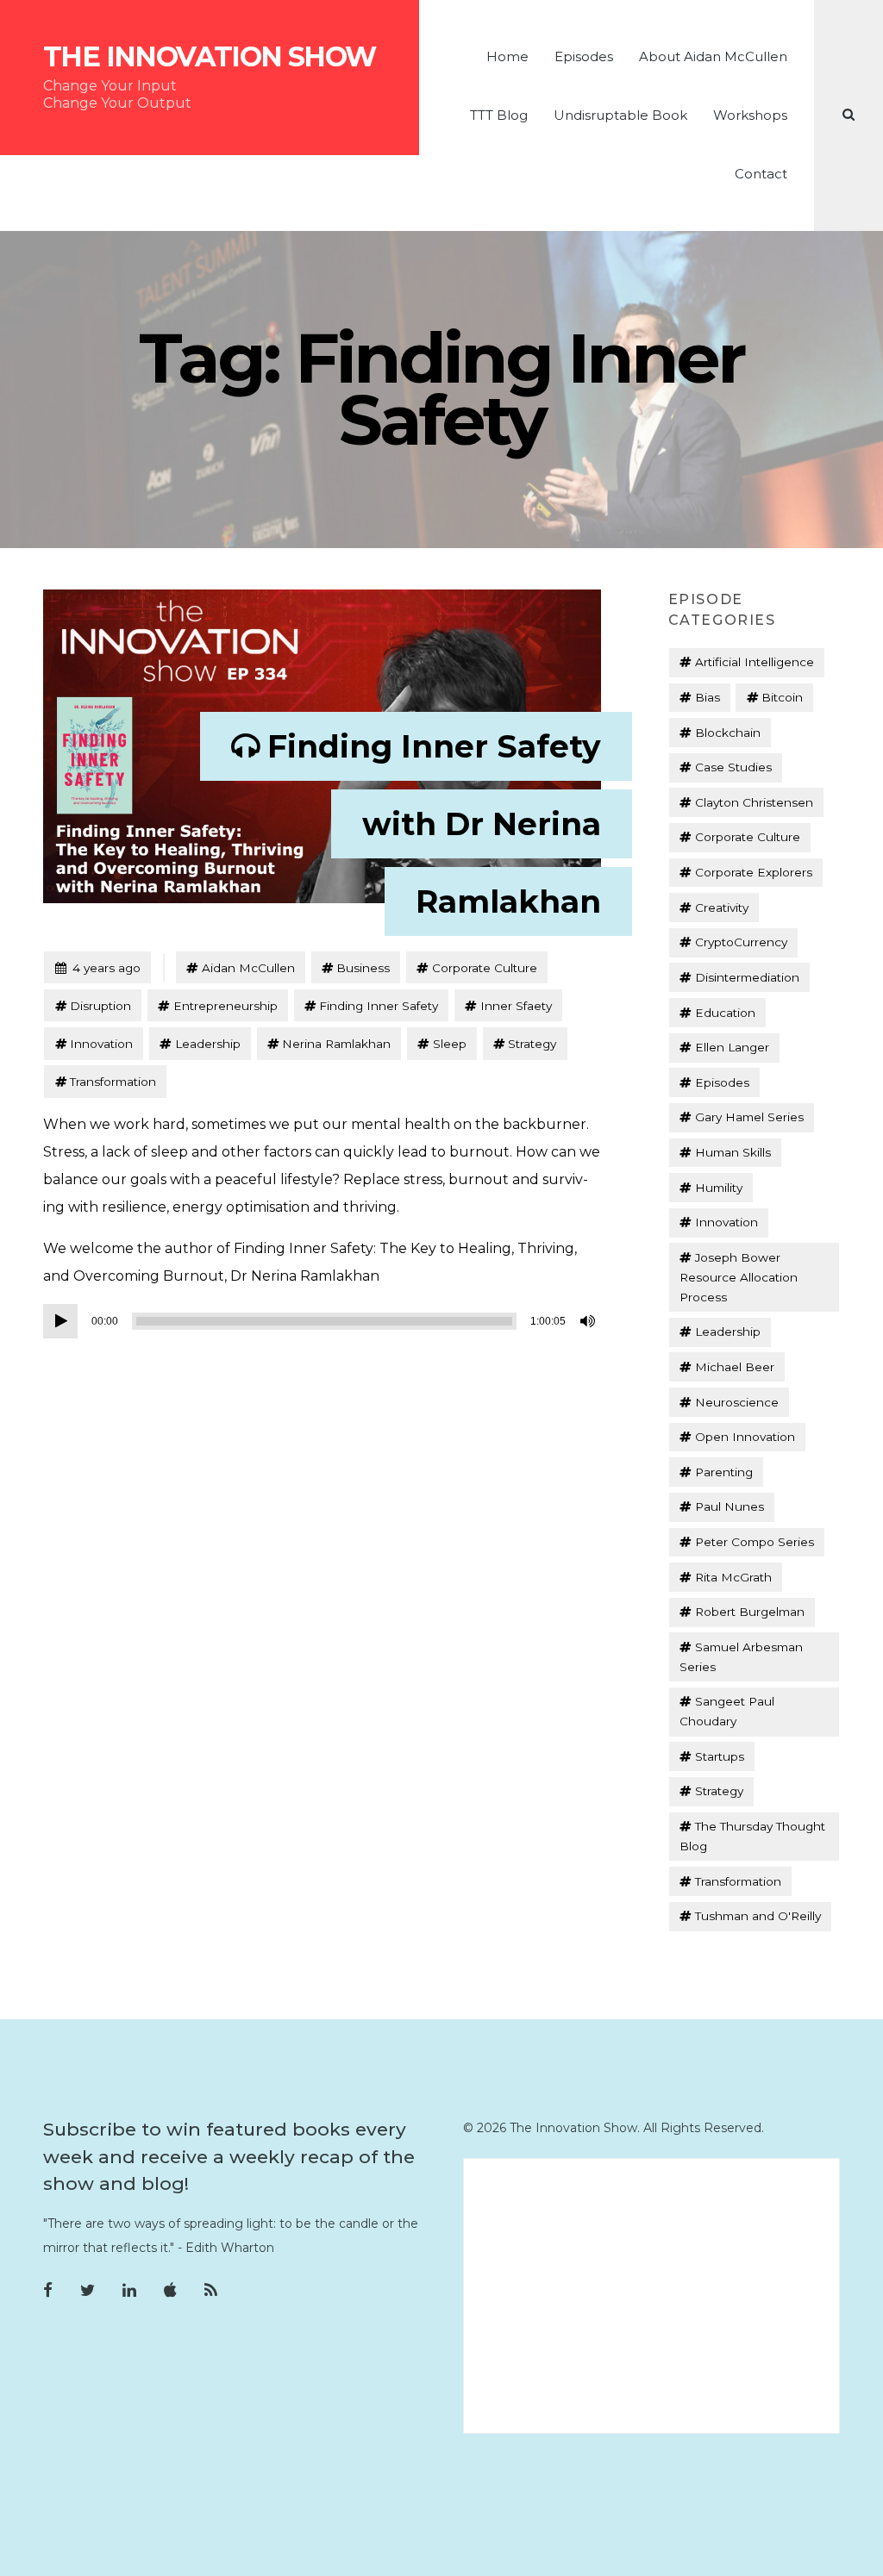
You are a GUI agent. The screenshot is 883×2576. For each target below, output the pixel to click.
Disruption (100, 1006)
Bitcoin (782, 697)
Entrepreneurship (225, 1006)
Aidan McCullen (248, 968)
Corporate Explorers (754, 872)
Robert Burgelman (750, 1612)
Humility (719, 1188)
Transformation (113, 1082)
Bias (708, 697)
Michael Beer (735, 1367)
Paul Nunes (730, 1506)
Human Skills (733, 1152)
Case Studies (733, 767)
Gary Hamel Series (749, 1117)
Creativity (722, 908)
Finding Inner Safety (379, 1006)
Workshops (750, 115)
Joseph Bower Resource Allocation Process (739, 1277)
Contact (761, 174)
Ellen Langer (732, 1047)
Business (363, 968)
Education (725, 1013)
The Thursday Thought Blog (752, 1836)
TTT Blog (499, 115)
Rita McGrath (733, 1577)
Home (507, 56)
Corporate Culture (485, 968)
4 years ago (97, 967)
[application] (322, 1321)
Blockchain (728, 733)
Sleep (450, 1044)
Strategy (532, 1044)
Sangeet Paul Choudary (726, 1711)
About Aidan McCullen (713, 56)
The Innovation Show (210, 57)
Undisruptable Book (620, 115)
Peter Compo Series (755, 1542)
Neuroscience (737, 1402)
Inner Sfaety (516, 1006)
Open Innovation (745, 1437)
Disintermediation (747, 977)
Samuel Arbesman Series (741, 1657)
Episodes (584, 56)
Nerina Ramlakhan (336, 1044)
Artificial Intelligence (755, 662)
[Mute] (589, 1321)
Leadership (208, 1044)
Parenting (724, 1472)
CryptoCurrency (741, 942)
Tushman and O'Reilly (758, 1916)
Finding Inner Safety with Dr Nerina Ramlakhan (434, 824)
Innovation (101, 1044)
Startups (720, 1756)
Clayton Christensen (754, 802)
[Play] (60, 1321)
